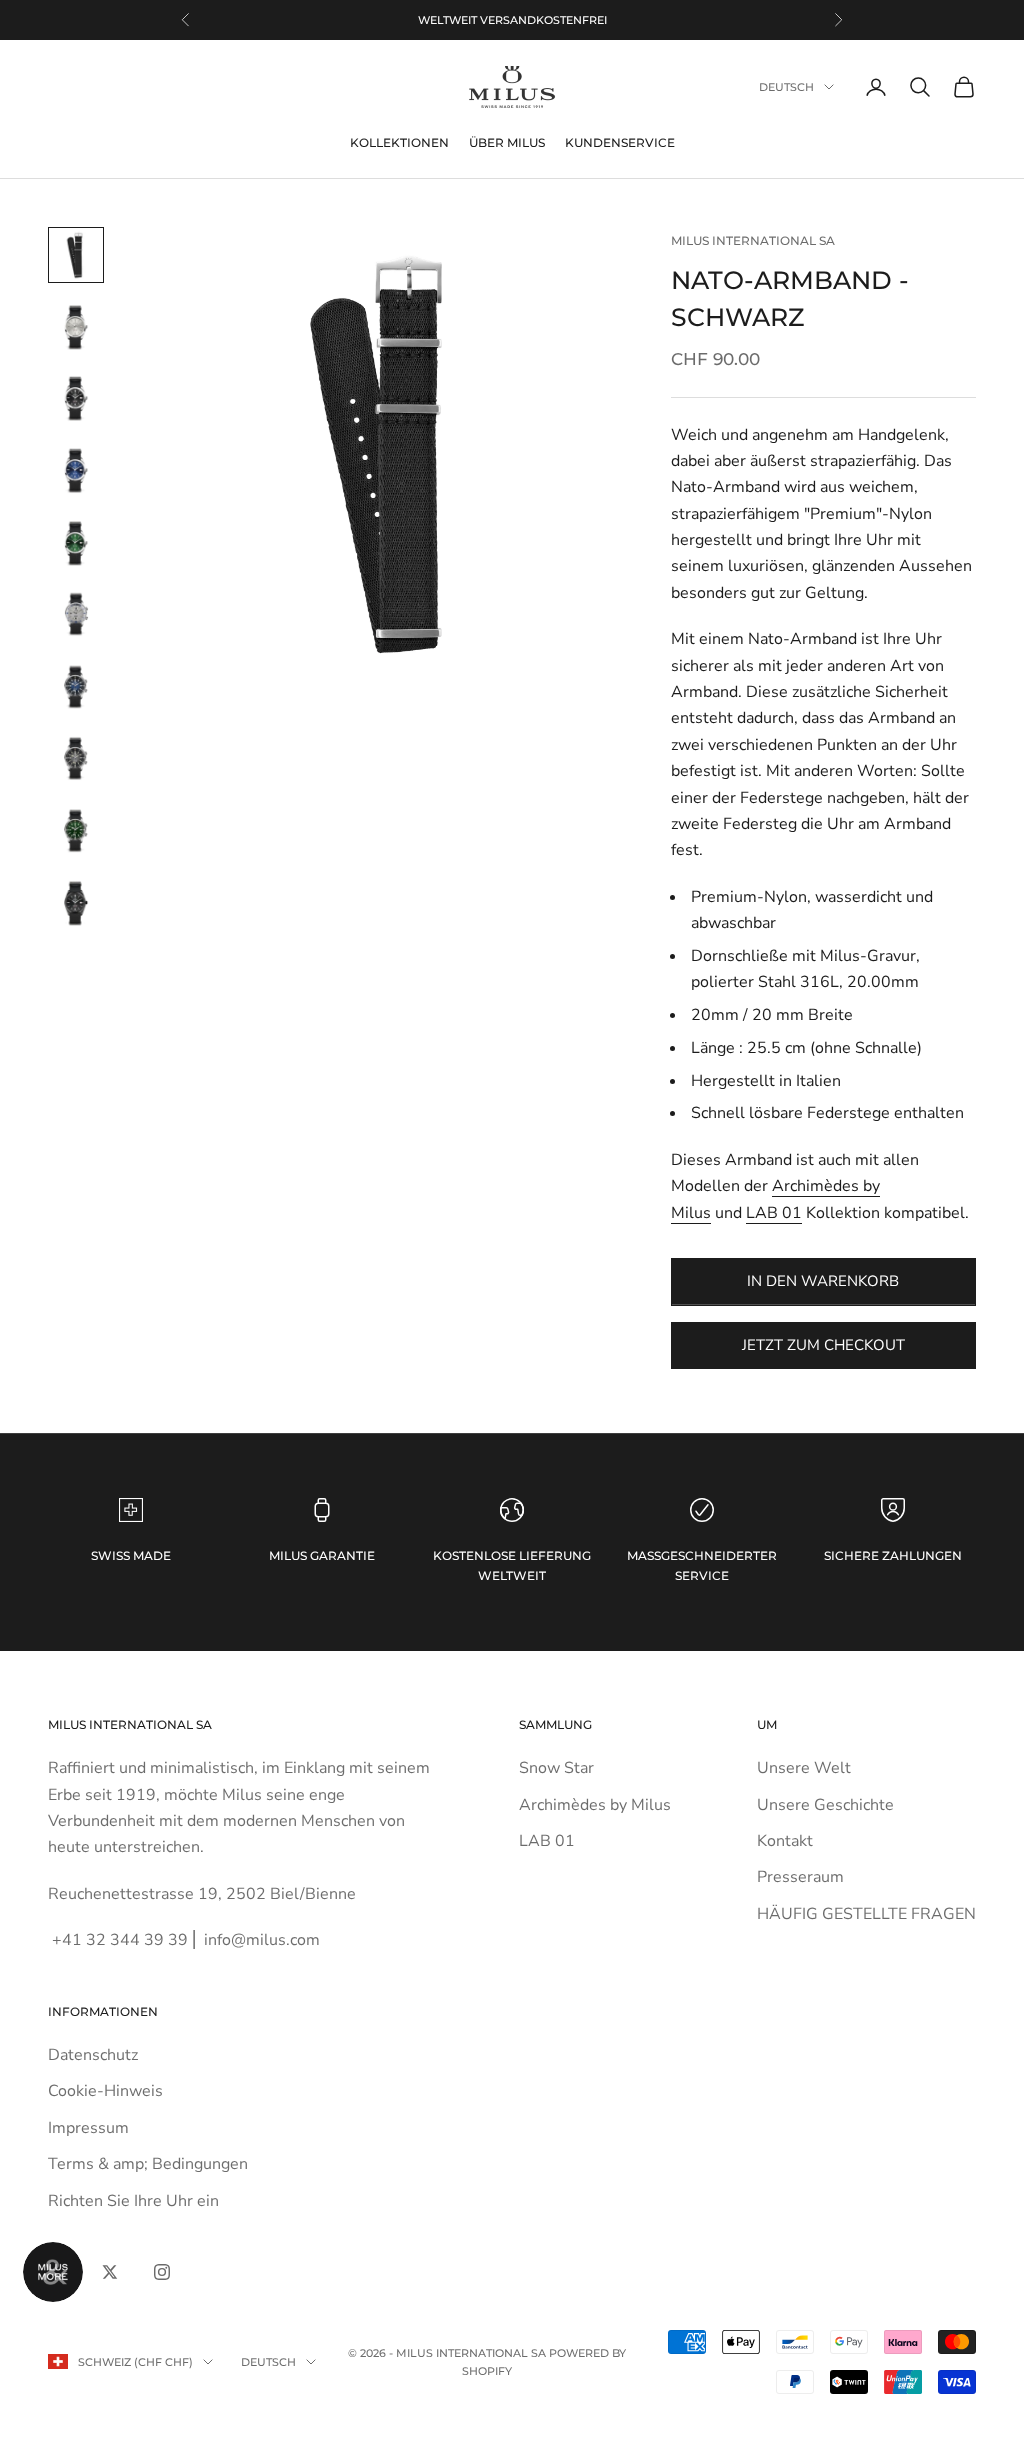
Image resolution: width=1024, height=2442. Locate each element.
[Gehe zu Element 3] (76, 399)
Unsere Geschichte (825, 1805)
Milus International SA (753, 240)
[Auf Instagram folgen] (162, 2272)
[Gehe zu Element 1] (76, 255)
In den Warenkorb (823, 1281)
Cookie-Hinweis (105, 2091)
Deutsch (786, 87)
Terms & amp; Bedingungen (148, 2164)
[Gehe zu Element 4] (76, 471)
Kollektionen (399, 142)
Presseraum (800, 1877)
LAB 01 (774, 1213)
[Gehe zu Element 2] (76, 327)
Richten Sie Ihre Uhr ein (133, 2201)
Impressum (88, 2128)
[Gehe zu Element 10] (76, 903)
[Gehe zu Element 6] (76, 615)
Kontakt (785, 1841)
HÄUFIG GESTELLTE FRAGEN (866, 1914)
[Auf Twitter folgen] (110, 2272)
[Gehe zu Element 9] (76, 831)
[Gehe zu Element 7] (76, 687)
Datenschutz (93, 2055)
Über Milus (507, 142)
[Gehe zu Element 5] (76, 543)
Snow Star (556, 1768)
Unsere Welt (804, 1768)
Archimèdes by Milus (595, 1805)
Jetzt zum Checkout (823, 1345)
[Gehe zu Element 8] (76, 759)
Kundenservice (620, 142)
